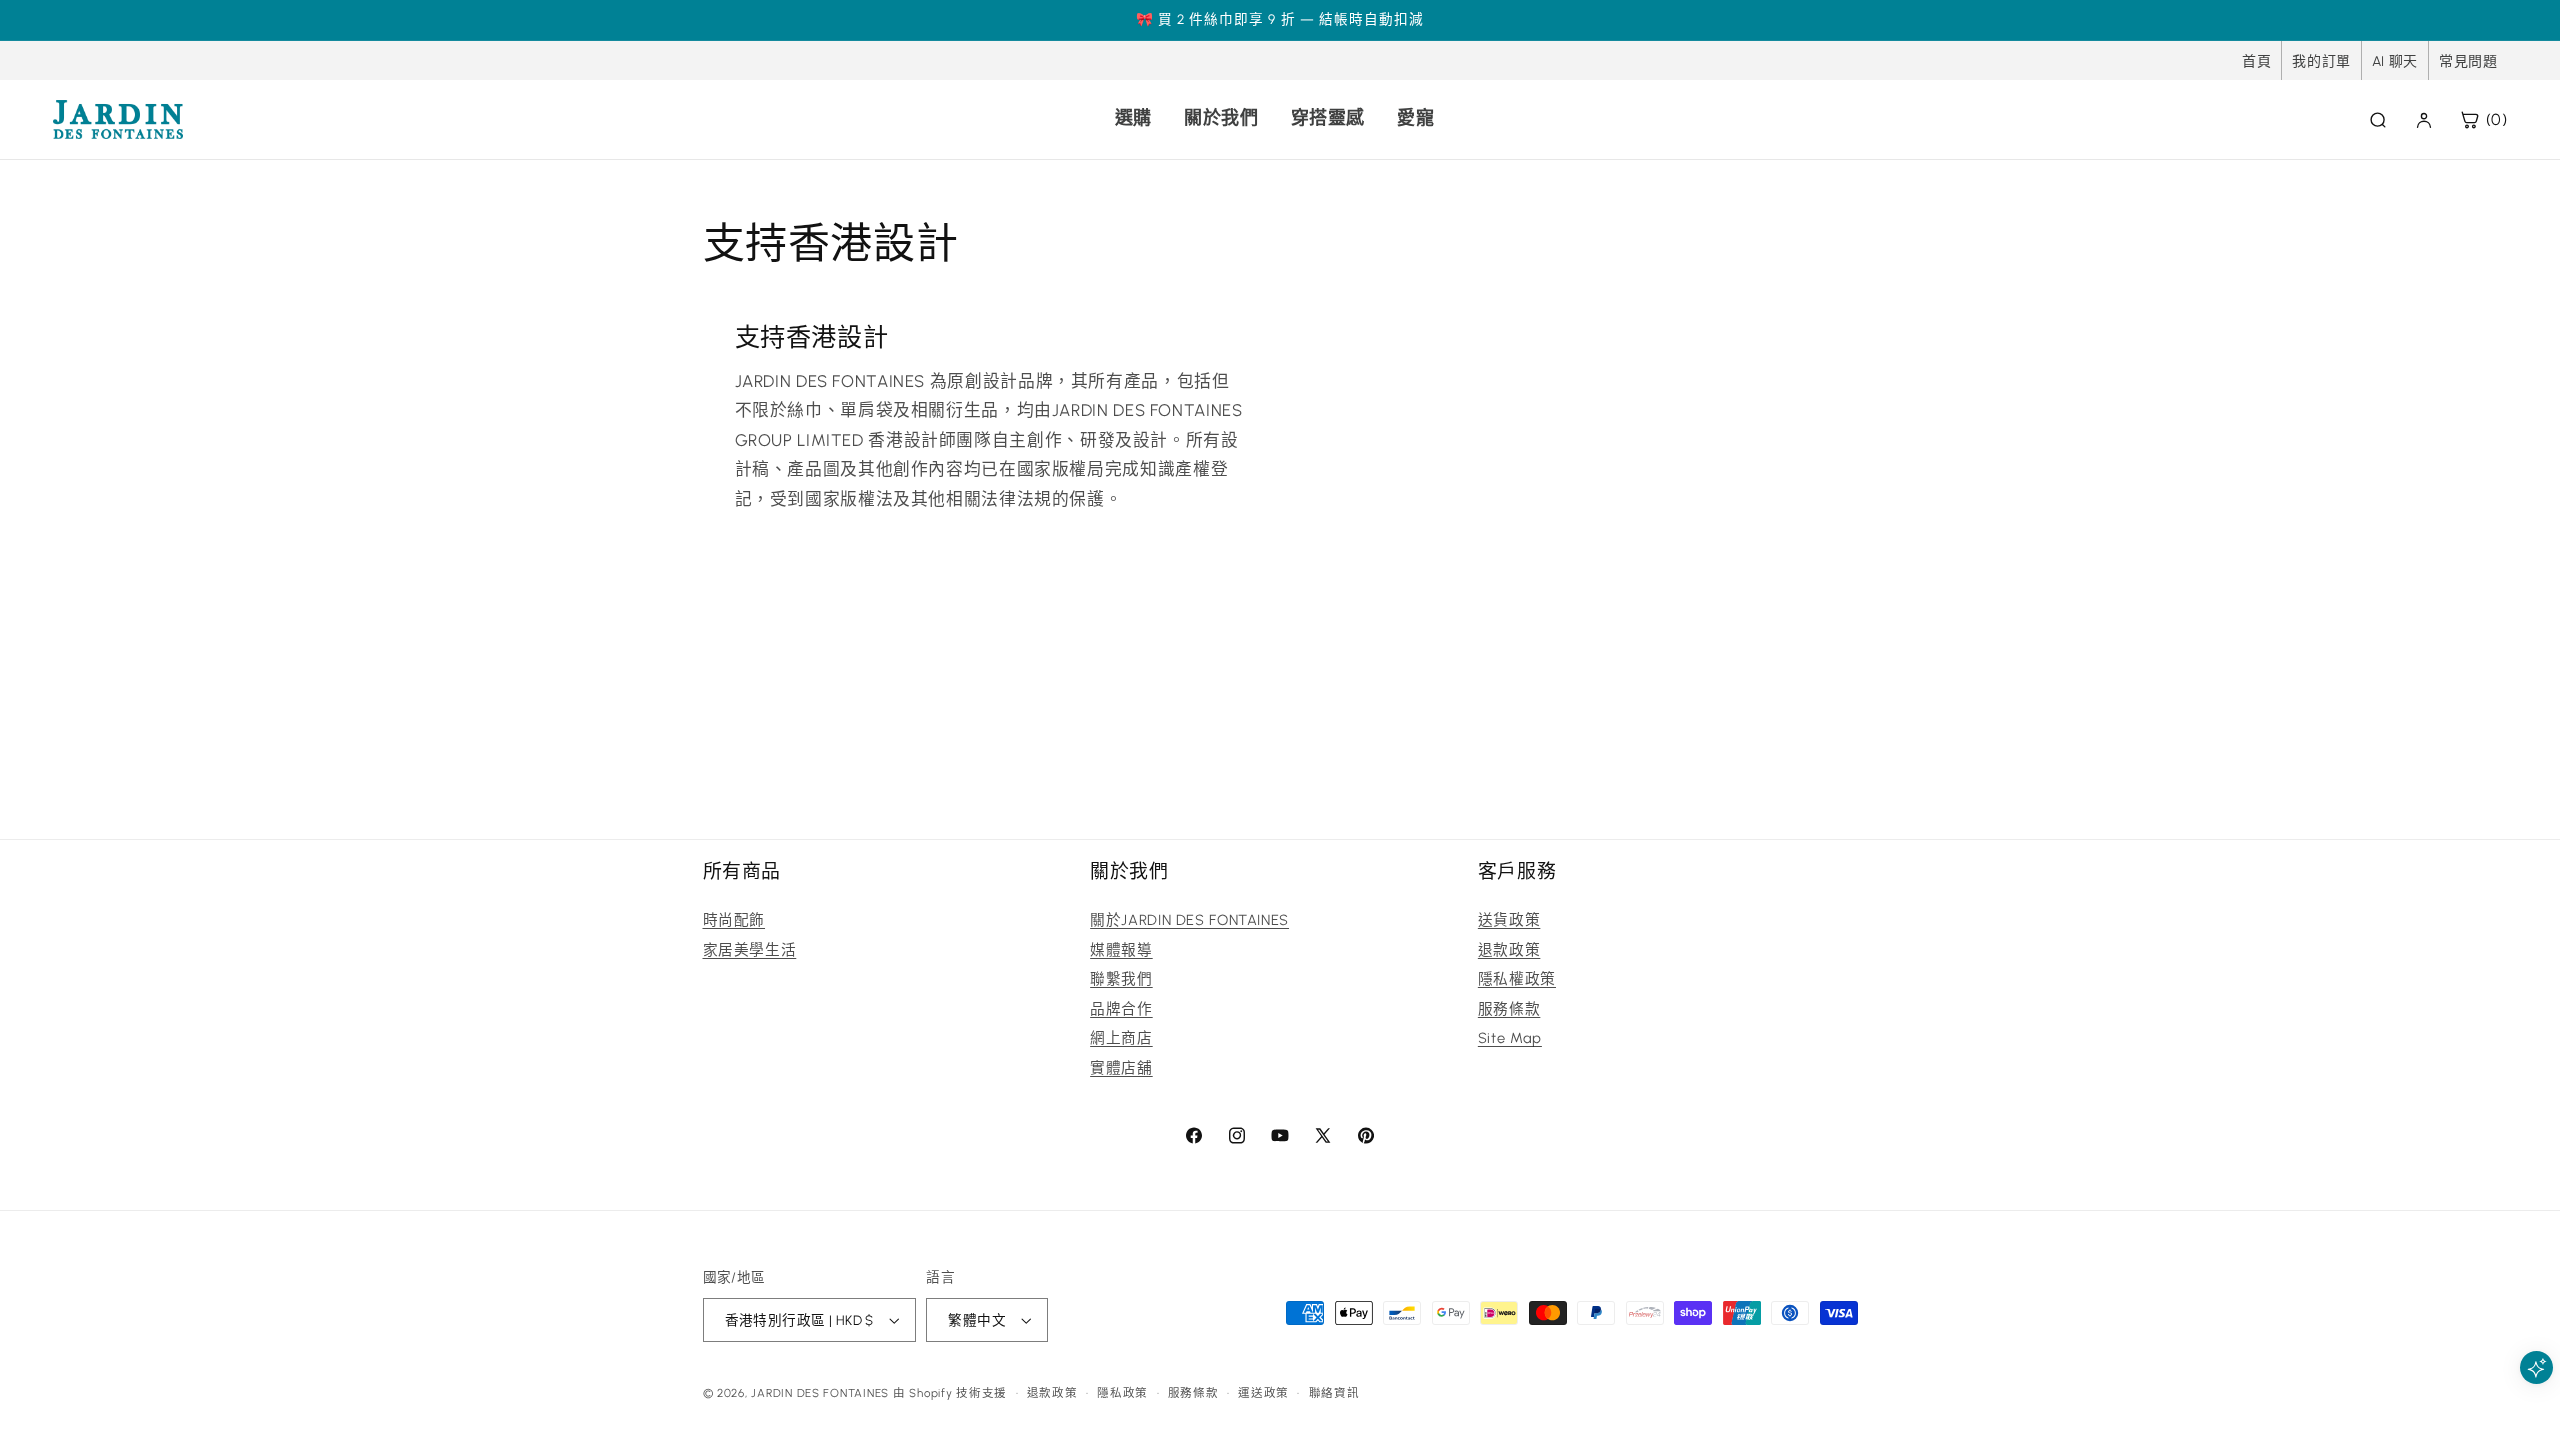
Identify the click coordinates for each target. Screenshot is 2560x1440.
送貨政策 (1509, 920)
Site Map (1510, 1038)
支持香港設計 (811, 337)
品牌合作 (1121, 1009)
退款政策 (1509, 950)
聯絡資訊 (1334, 1393)
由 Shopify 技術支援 (950, 1393)
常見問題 (2468, 61)
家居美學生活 (750, 950)
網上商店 (1121, 1038)
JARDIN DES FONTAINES (820, 1393)
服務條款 (1509, 1009)
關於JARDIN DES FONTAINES (1189, 920)
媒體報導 (1121, 950)
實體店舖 (1121, 1068)
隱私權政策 (1517, 979)
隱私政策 (1122, 1393)
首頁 (2256, 61)
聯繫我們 (1121, 979)
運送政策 (1263, 1393)
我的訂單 (2321, 61)
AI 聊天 (2395, 61)
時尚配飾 (734, 920)
